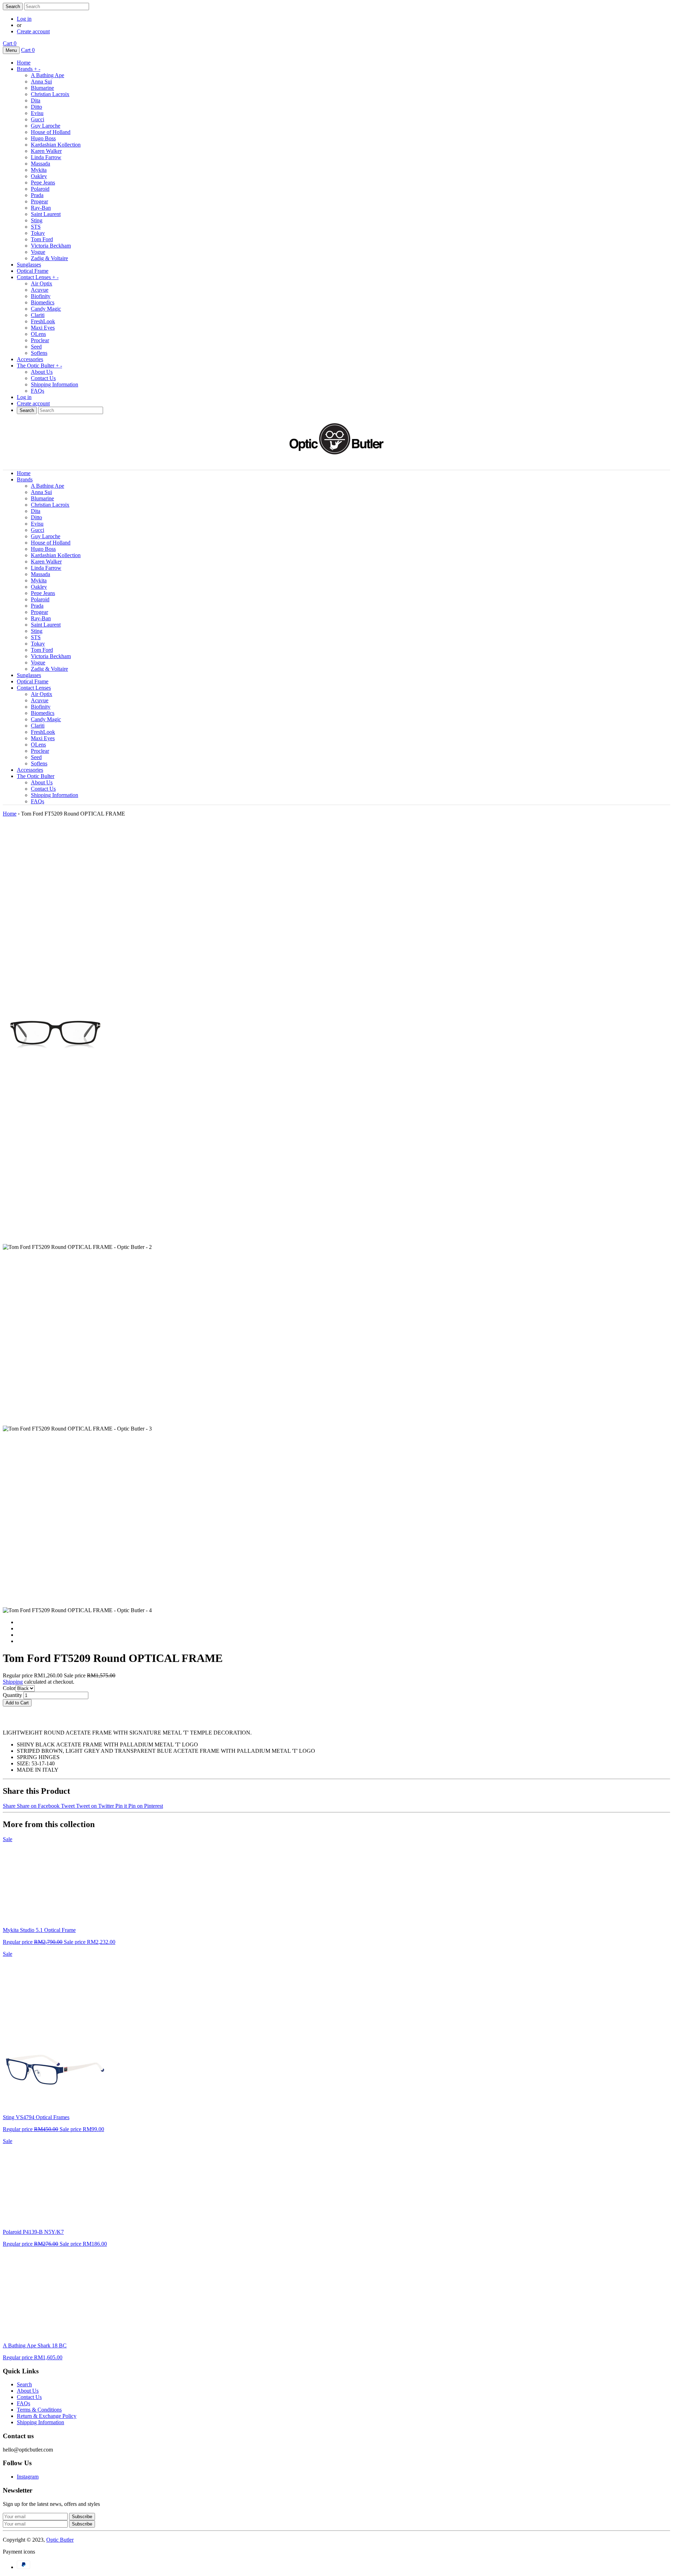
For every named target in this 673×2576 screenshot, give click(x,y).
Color (9, 1688)
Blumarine (42, 88)
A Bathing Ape (47, 75)
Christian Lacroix (50, 94)
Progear (39, 201)
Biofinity (41, 296)
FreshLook (43, 321)
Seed (36, 347)
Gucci (38, 119)
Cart (10, 43)
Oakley (39, 176)
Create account (33, 31)
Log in (24, 19)
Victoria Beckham (51, 246)
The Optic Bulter (39, 366)
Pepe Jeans (43, 182)
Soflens (39, 353)
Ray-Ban (41, 208)
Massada (40, 164)
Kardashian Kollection (56, 145)
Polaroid (40, 189)
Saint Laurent (46, 214)
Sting (37, 220)
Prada (37, 195)
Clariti (38, 315)
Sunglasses (29, 265)
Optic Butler (60, 2540)
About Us (42, 372)
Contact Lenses (38, 277)
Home (24, 63)
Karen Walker (46, 151)
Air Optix (42, 283)
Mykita (39, 170)
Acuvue (40, 290)
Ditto (36, 107)
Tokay (38, 233)
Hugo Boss (43, 138)
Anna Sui (41, 82)
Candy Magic (46, 309)
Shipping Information (55, 384)
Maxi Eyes (43, 328)
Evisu (37, 113)
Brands (29, 69)
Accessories (30, 359)
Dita (36, 100)
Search (24, 2384)
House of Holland (51, 132)
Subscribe (82, 2524)
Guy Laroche (46, 126)
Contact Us (43, 378)
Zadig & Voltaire (49, 258)
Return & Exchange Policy (47, 2416)
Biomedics (43, 302)
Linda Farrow (46, 157)
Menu (11, 50)
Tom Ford (42, 239)
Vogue (38, 252)
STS (36, 227)
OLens (38, 334)
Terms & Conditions (39, 2410)
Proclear (40, 340)
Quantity (12, 1695)
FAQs (38, 391)
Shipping (13, 1682)
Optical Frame (33, 271)
